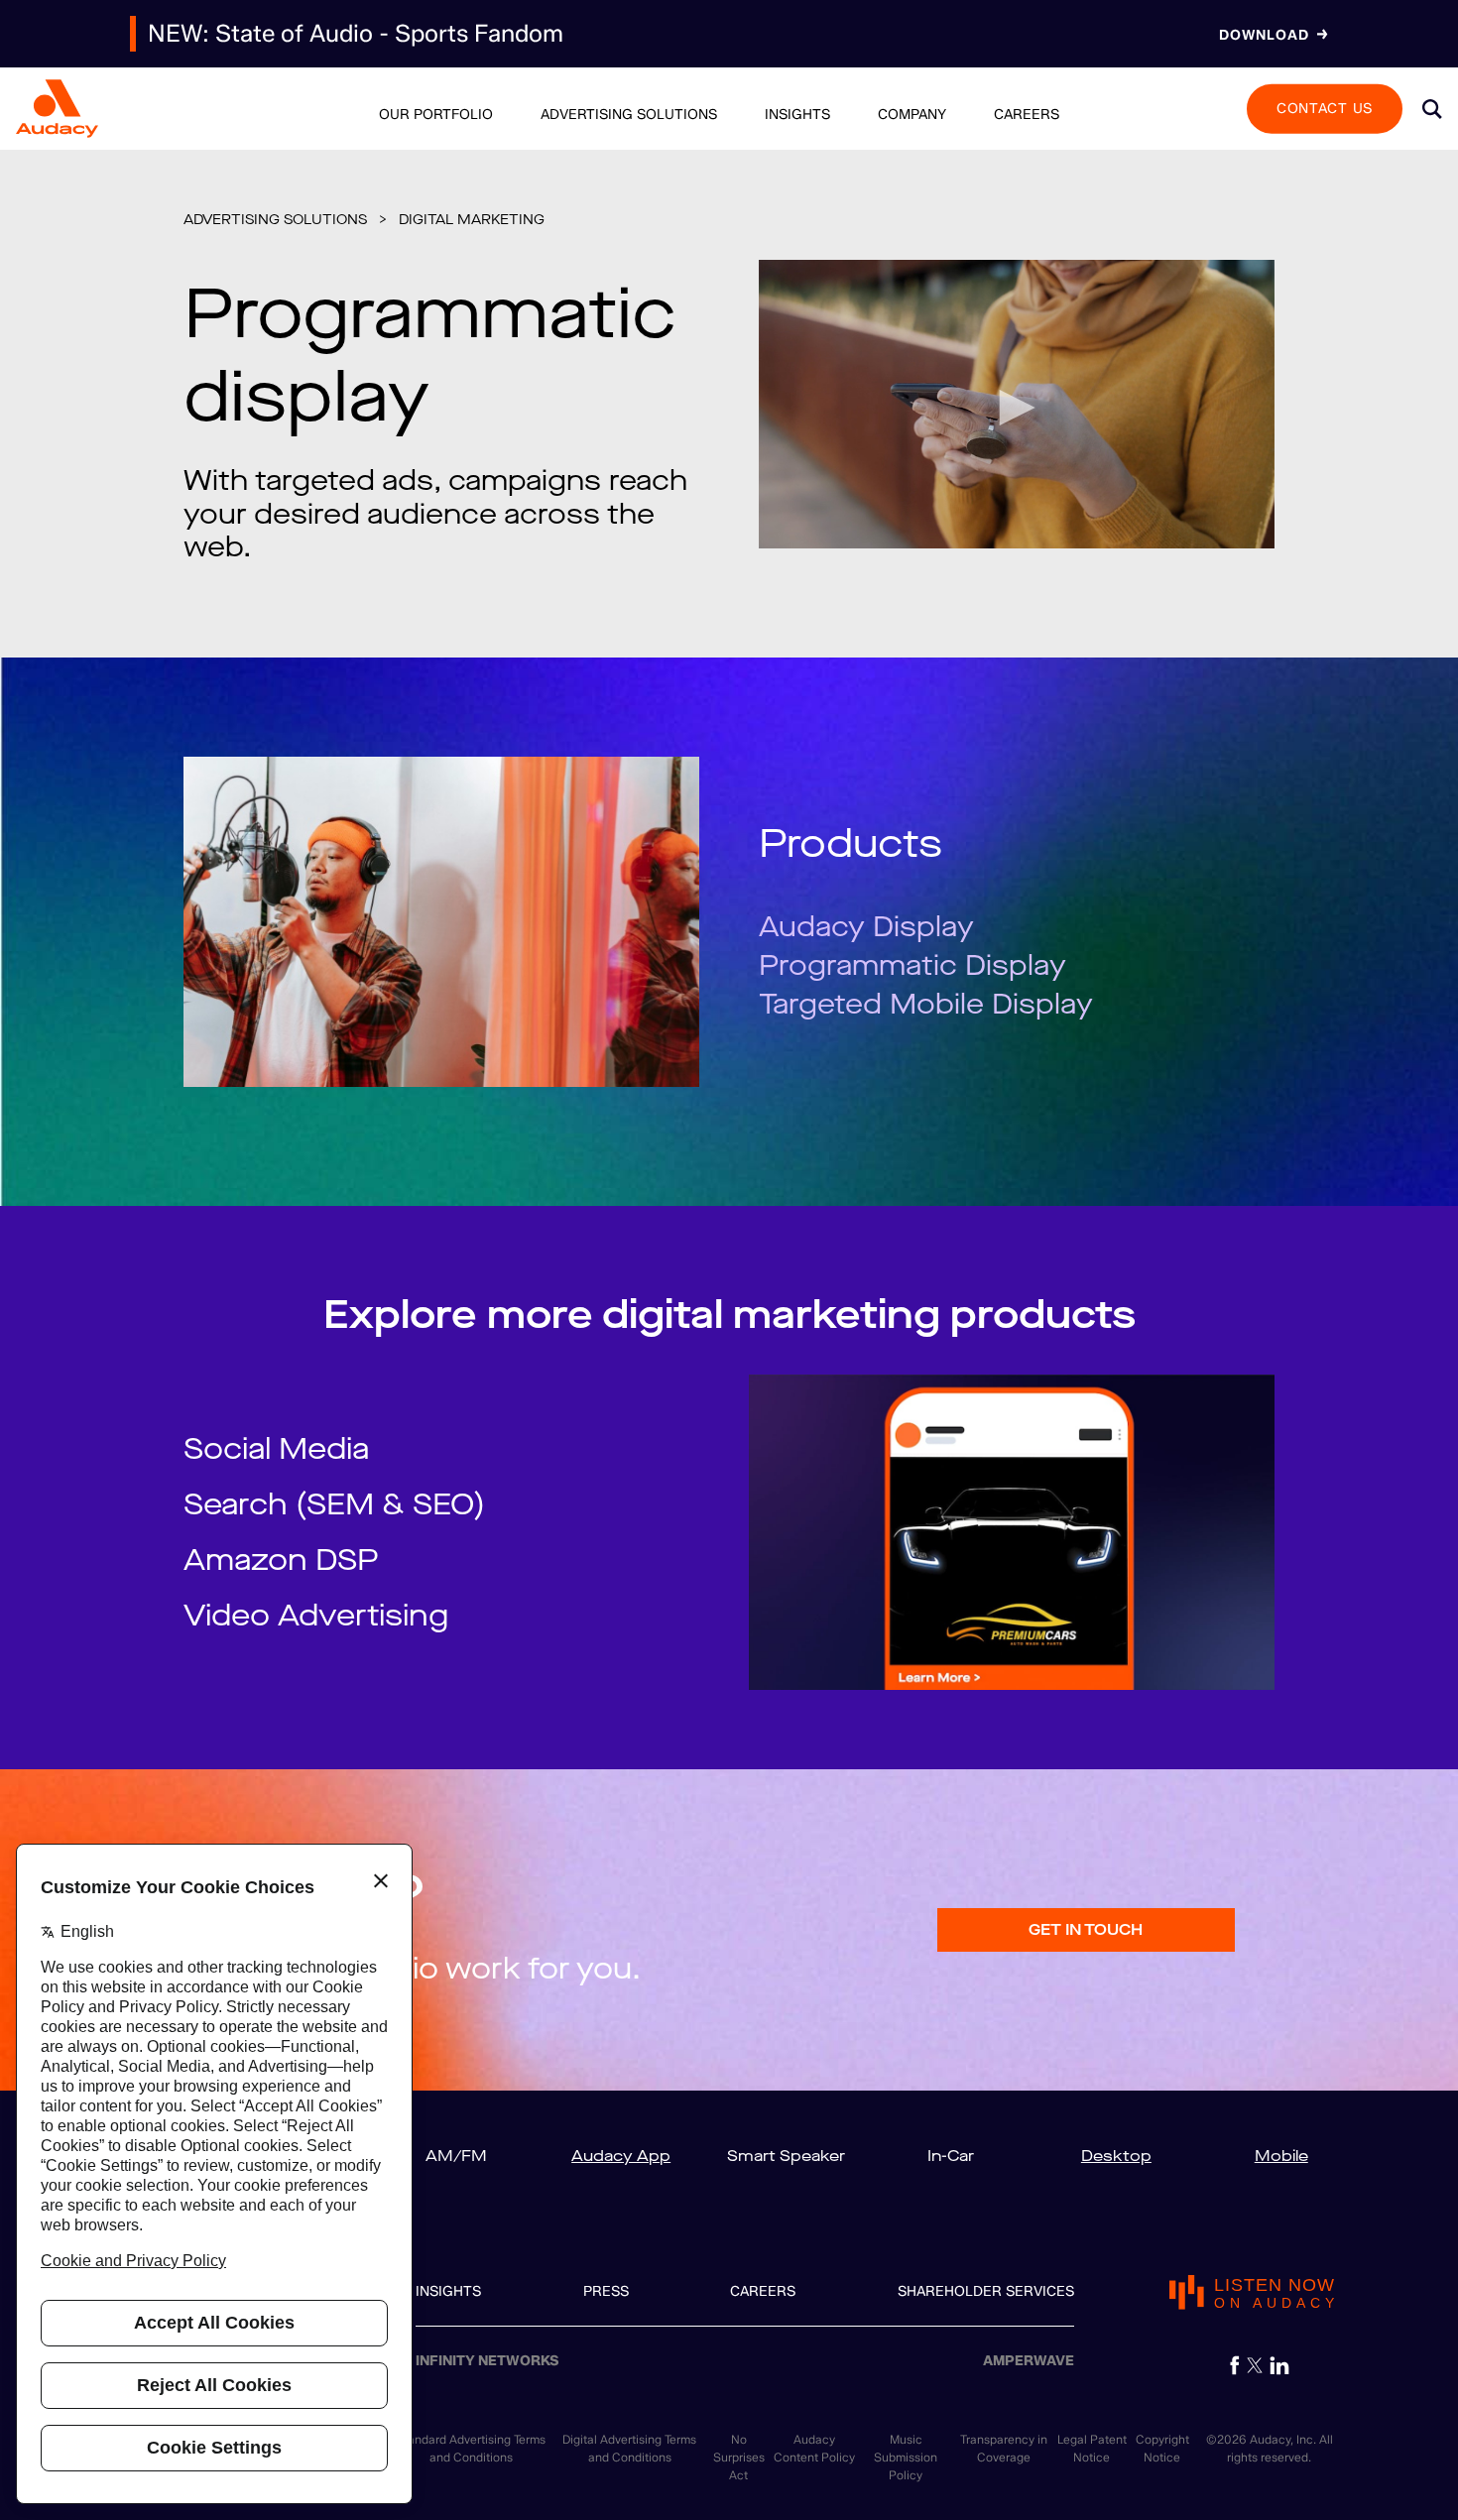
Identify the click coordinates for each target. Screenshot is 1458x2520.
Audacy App (621, 2156)
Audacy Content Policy (814, 2448)
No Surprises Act (739, 2457)
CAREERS (763, 2291)
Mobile (1281, 2156)
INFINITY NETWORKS (487, 2361)
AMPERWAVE (1029, 2361)
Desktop (1116, 2156)
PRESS (606, 2291)
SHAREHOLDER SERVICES (986, 2291)
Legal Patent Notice (1092, 2448)
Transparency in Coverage (1004, 2448)
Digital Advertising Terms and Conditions (629, 2448)
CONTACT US (1325, 108)
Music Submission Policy (906, 2457)
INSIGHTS (448, 2291)
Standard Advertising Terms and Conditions (471, 2448)
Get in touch (1086, 1929)
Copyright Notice (1162, 2448)
